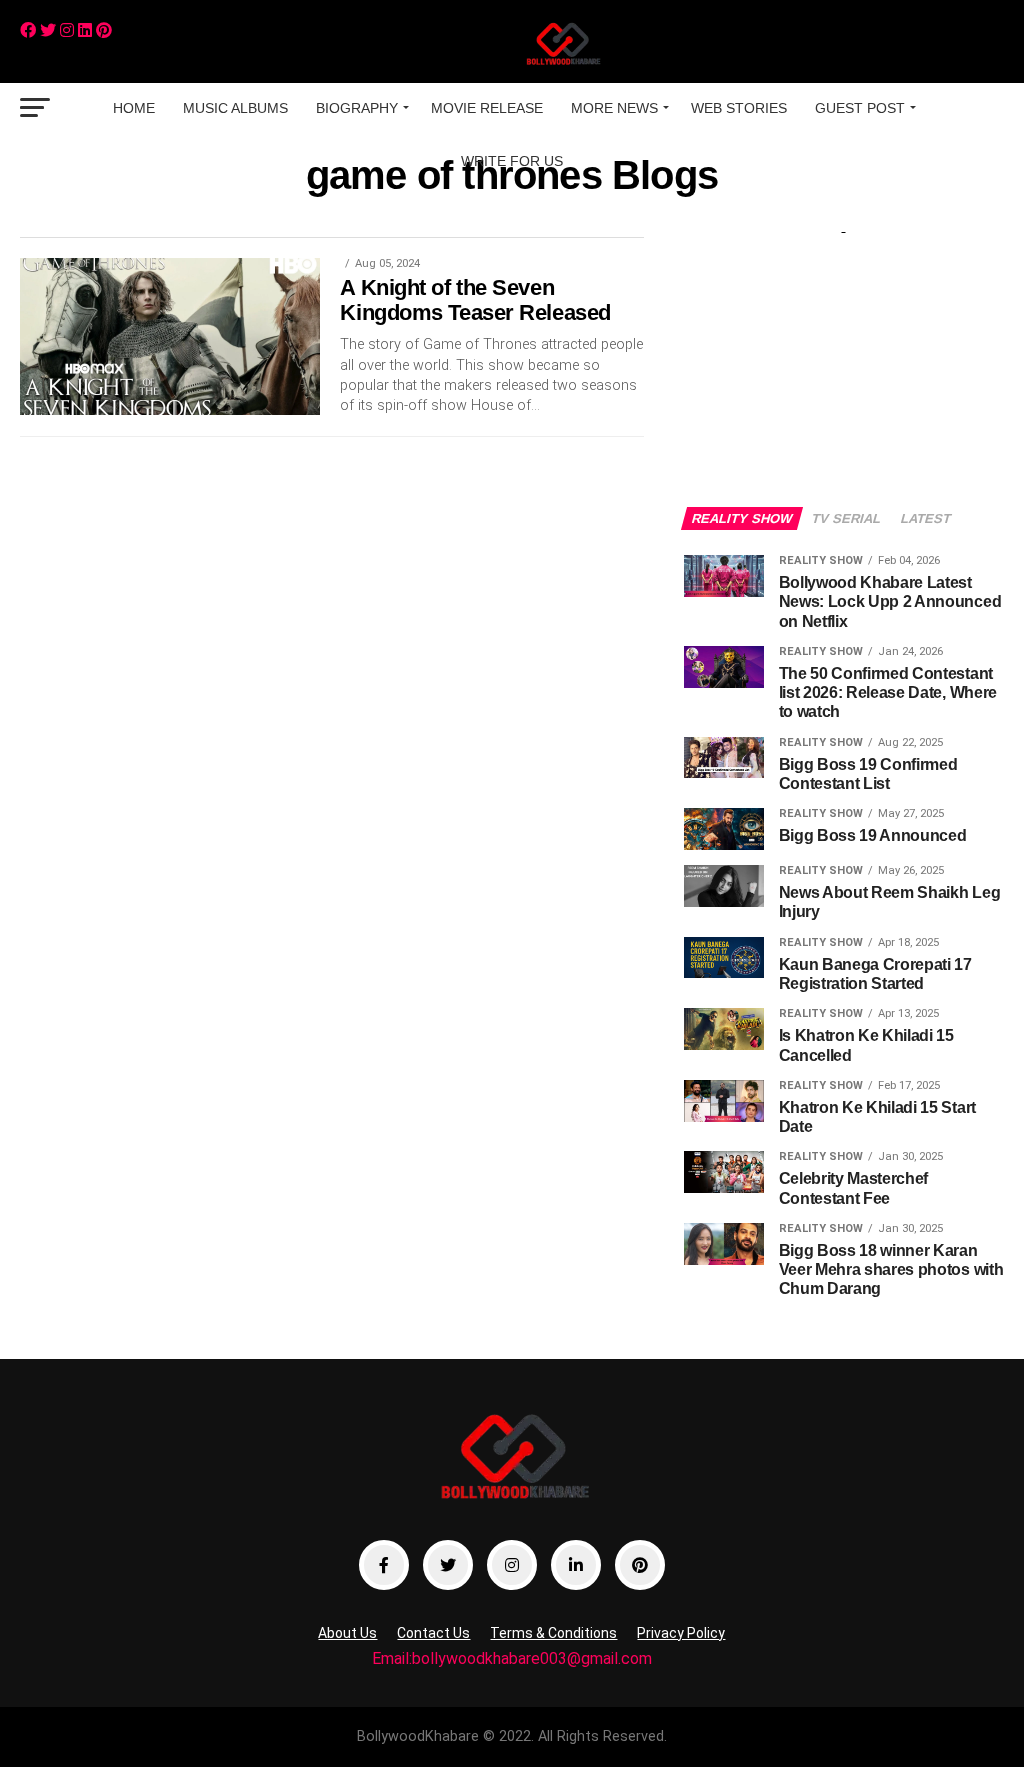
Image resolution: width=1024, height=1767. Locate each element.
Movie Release (487, 108)
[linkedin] (85, 30)
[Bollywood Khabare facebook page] (384, 1565)
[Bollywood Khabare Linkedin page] (576, 1565)
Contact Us (433, 1633)
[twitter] (48, 30)
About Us (347, 1633)
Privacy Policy (681, 1633)
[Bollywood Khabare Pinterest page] (640, 1565)
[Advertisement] (844, 352)
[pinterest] (104, 30)
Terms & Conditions (553, 1633)
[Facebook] (28, 30)
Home (134, 108)
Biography (357, 108)
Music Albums (235, 108)
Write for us (512, 161)
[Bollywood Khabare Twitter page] (448, 1565)
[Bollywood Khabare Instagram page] (512, 1565)
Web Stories (739, 108)
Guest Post (860, 108)
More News (614, 108)
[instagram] (67, 30)
